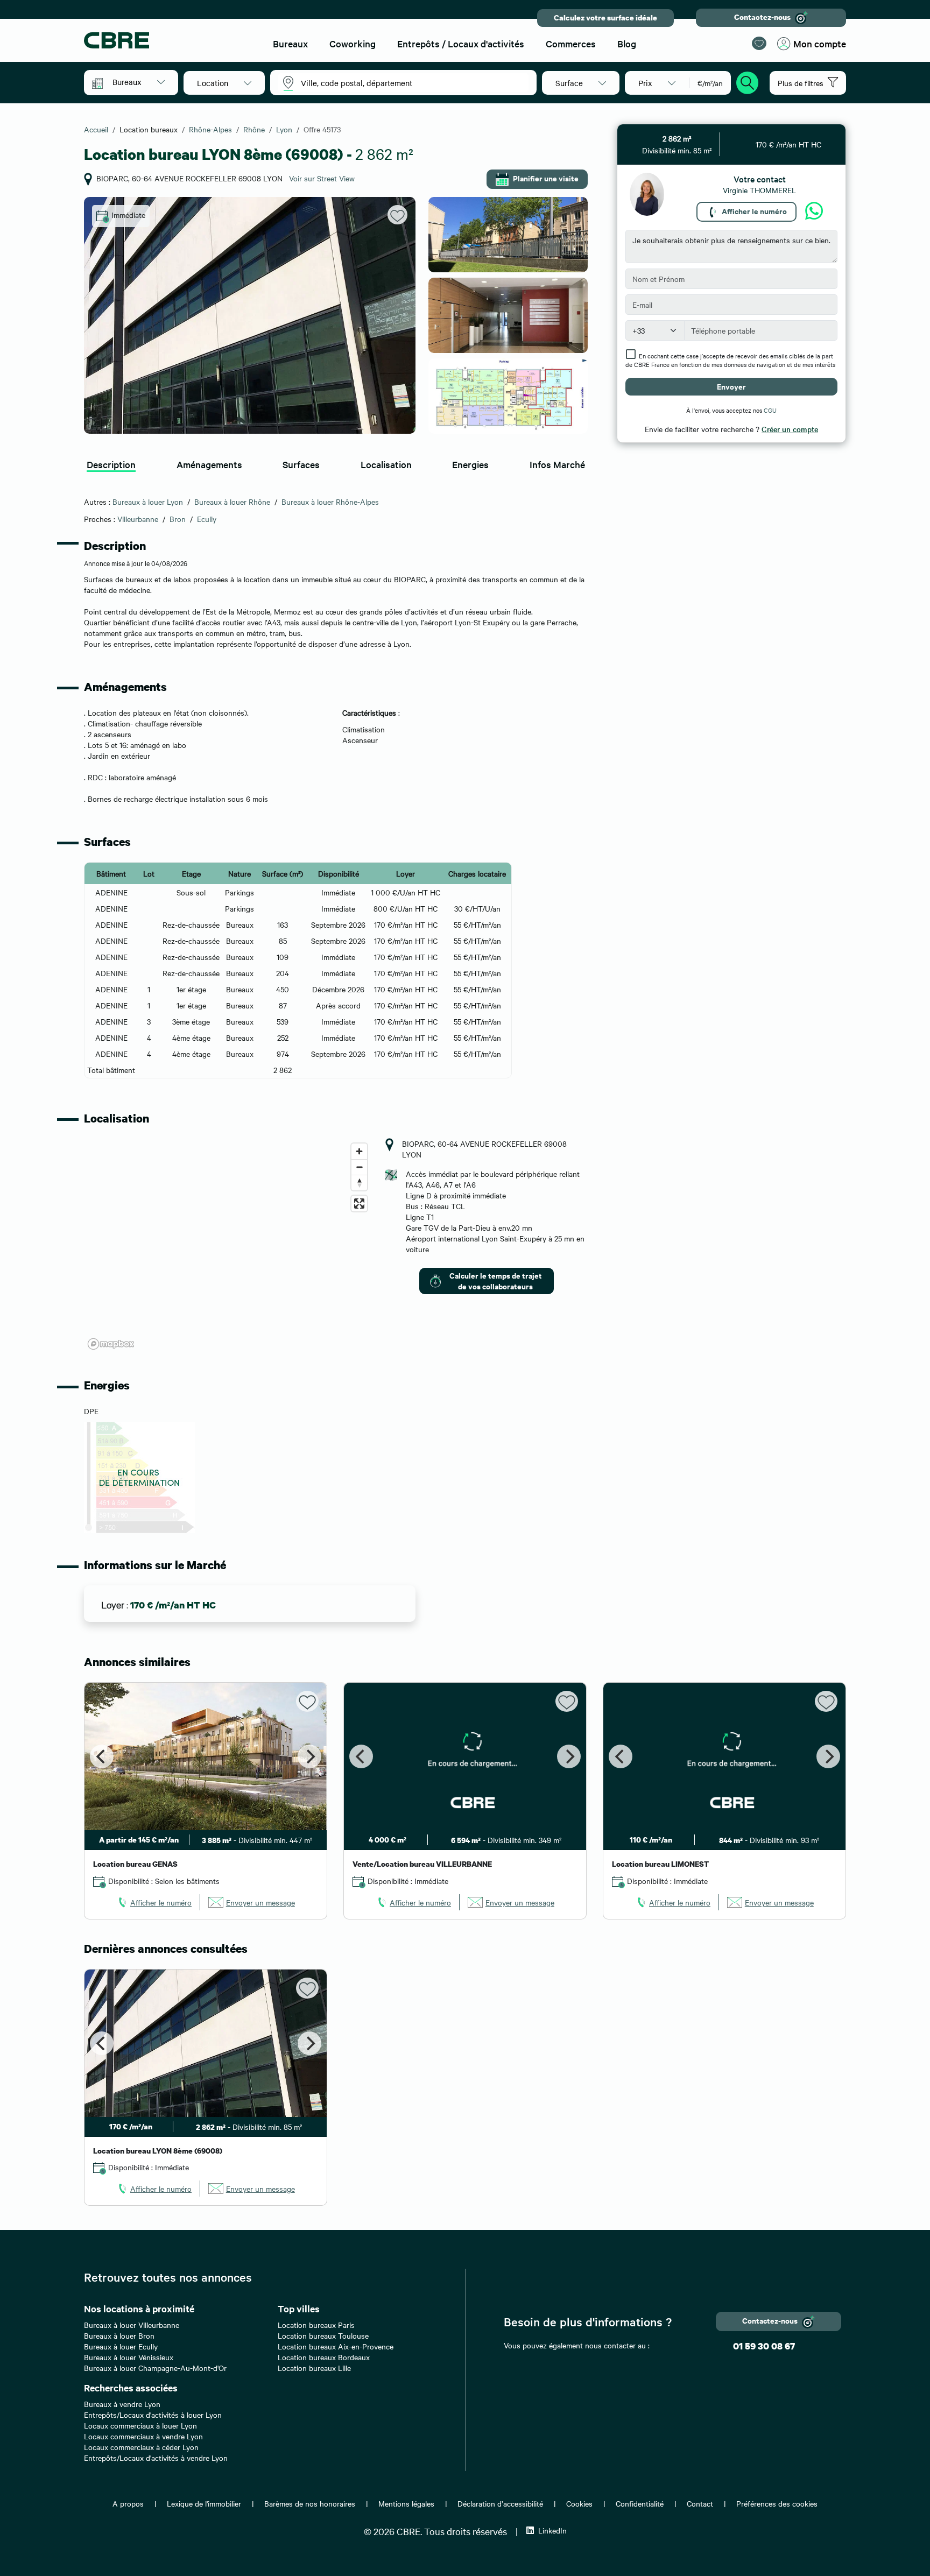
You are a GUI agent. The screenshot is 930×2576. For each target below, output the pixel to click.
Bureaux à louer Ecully (121, 2346)
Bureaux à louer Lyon (148, 502)
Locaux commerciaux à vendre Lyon (143, 2436)
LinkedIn (552, 2530)
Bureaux (290, 43)
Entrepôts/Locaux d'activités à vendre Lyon (156, 2458)
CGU (770, 410)
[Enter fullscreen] (359, 1204)
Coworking (353, 43)
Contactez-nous (762, 17)
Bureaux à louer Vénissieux (129, 2357)
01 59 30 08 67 (764, 2346)
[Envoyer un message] (814, 211)
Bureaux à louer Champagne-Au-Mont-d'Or (155, 2368)
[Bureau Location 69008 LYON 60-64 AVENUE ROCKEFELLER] (250, 315)
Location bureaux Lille (314, 2368)
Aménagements (209, 464)
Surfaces (301, 464)
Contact (700, 2503)
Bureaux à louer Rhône (232, 502)
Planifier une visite (546, 178)
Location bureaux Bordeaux (324, 2357)
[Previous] (102, 1756)
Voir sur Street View (322, 178)
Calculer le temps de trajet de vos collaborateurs (496, 1280)
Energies (470, 464)
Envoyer (731, 386)
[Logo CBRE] (169, 40)
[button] (139, 82)
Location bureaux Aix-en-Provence (336, 2346)
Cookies (579, 2503)
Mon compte (820, 43)
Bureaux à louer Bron (119, 2335)
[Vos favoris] (759, 43)
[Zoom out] (359, 1167)
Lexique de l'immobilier (204, 2503)
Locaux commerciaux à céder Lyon (141, 2447)
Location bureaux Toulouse (323, 2335)
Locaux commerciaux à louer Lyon (140, 2425)
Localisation (386, 464)
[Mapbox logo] (111, 1344)
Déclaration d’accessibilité (500, 2503)
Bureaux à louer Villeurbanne (132, 2325)
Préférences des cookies (777, 2503)
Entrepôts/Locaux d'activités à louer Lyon (153, 2415)
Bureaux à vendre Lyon (122, 2404)
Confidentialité (640, 2503)
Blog (627, 43)
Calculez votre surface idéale (605, 17)
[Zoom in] (359, 1151)
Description (111, 464)
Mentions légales (406, 2503)
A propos (128, 2503)
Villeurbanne (138, 519)
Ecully (207, 519)
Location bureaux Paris (316, 2325)
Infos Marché (557, 464)
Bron (178, 519)
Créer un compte (790, 429)
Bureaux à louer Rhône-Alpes (330, 502)
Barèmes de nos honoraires (310, 2503)
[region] (228, 1246)
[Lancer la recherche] (748, 81)
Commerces (571, 43)
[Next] (309, 1756)
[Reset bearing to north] (359, 1183)
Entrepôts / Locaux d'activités (461, 43)
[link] (154, 1902)
